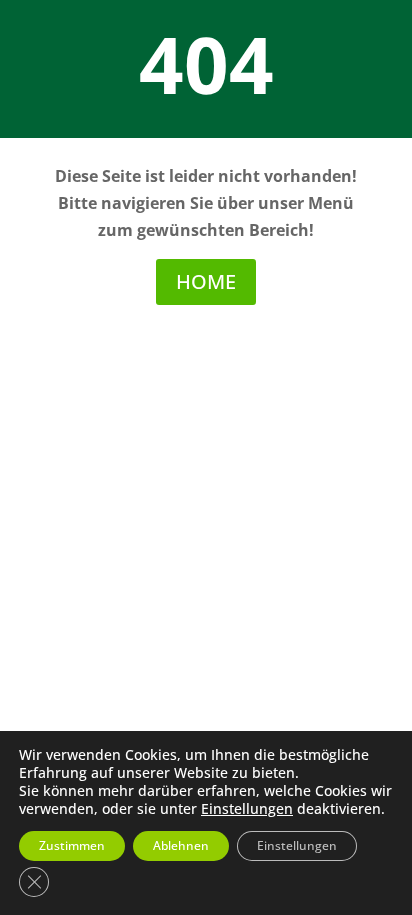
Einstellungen (247, 809)
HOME (206, 281)
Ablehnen (181, 845)
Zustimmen (72, 845)
